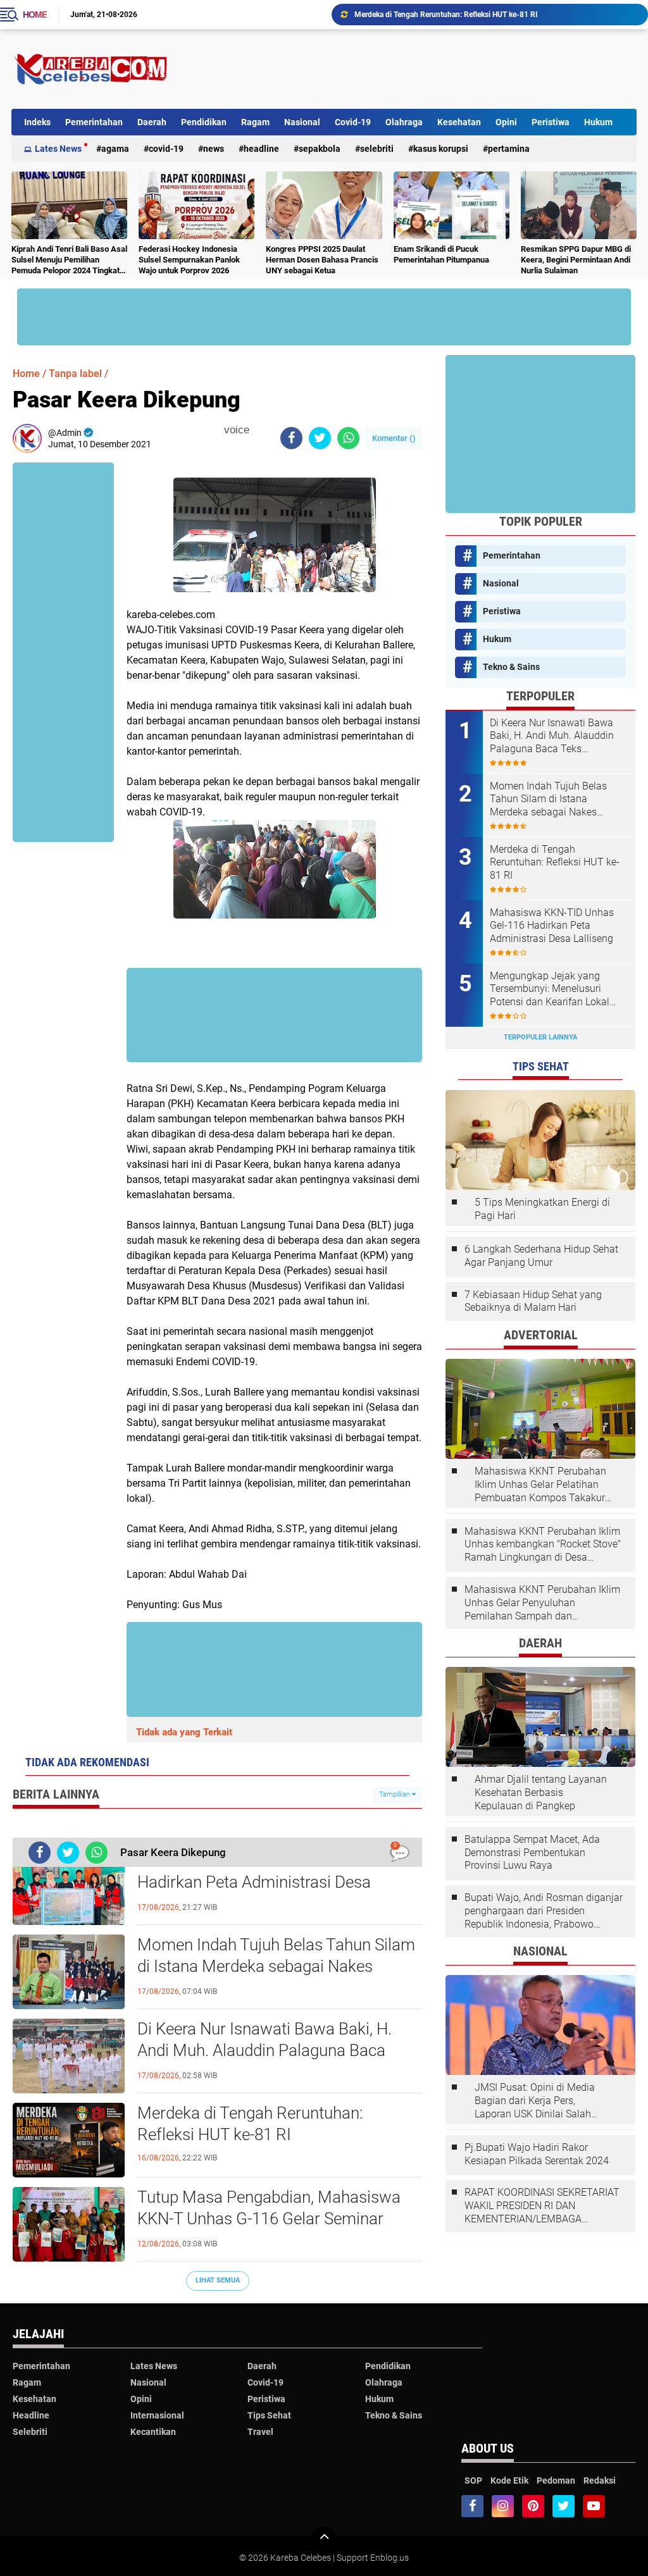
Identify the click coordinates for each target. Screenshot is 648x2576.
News (214, 149)
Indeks (37, 122)
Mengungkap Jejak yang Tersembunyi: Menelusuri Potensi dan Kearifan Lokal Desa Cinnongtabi (550, 989)
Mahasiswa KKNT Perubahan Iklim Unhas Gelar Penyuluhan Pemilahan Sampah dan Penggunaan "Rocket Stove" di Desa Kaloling (542, 1603)
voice (235, 430)
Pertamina (509, 149)
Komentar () (394, 438)
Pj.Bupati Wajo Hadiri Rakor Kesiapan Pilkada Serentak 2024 (537, 2154)
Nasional (302, 122)
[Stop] (258, 430)
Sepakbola (320, 149)
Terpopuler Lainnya (540, 1037)
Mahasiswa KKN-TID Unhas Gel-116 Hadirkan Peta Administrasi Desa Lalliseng (265, 1882)
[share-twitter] (320, 438)
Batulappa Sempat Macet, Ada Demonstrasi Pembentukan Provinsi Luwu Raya (532, 1853)
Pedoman (556, 2480)
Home (35, 15)
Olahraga (404, 122)
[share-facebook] (291, 438)
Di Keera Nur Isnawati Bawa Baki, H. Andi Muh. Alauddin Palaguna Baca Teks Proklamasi (265, 2050)
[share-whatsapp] (348, 438)
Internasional (157, 2415)
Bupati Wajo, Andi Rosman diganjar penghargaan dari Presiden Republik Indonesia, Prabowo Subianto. (544, 1911)
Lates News (58, 149)
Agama (115, 149)
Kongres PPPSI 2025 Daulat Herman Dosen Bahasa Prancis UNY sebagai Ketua (322, 260)
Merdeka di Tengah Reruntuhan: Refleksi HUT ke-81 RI (250, 2124)
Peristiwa (551, 122)
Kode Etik (509, 2480)
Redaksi (600, 2480)
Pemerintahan (94, 122)
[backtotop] (324, 2539)
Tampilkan (396, 1794)
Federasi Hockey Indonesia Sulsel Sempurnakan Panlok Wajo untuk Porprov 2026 (189, 260)
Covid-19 (353, 122)
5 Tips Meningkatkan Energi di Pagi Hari (542, 1209)
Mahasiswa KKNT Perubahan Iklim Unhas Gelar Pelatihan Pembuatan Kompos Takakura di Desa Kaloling (543, 1485)
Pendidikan (204, 122)
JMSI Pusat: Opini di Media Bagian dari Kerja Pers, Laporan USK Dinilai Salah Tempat (535, 2101)
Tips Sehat (269, 2415)
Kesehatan (459, 122)
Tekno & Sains (511, 667)
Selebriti (377, 149)
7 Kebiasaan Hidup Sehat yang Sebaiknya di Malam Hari (533, 1301)
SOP (473, 2480)
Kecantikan (153, 2432)
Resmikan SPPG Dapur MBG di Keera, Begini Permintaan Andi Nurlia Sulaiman (576, 260)
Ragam (255, 122)
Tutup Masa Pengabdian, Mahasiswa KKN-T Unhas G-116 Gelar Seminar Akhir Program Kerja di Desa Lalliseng (495, 15)
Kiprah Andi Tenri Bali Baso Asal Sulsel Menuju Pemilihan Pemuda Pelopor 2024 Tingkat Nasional (69, 260)
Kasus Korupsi (441, 149)
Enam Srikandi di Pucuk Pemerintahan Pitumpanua (441, 254)
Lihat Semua (218, 2280)
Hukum (598, 122)
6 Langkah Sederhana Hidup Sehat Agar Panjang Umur (541, 1256)
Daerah (152, 122)
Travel (260, 2432)
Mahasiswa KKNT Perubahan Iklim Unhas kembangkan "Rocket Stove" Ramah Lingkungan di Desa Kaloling (543, 1545)
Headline (261, 149)
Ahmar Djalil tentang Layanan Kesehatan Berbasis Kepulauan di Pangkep (541, 1793)
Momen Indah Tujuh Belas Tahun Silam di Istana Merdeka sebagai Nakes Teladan (276, 1966)
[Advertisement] (406, 69)
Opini (506, 122)
